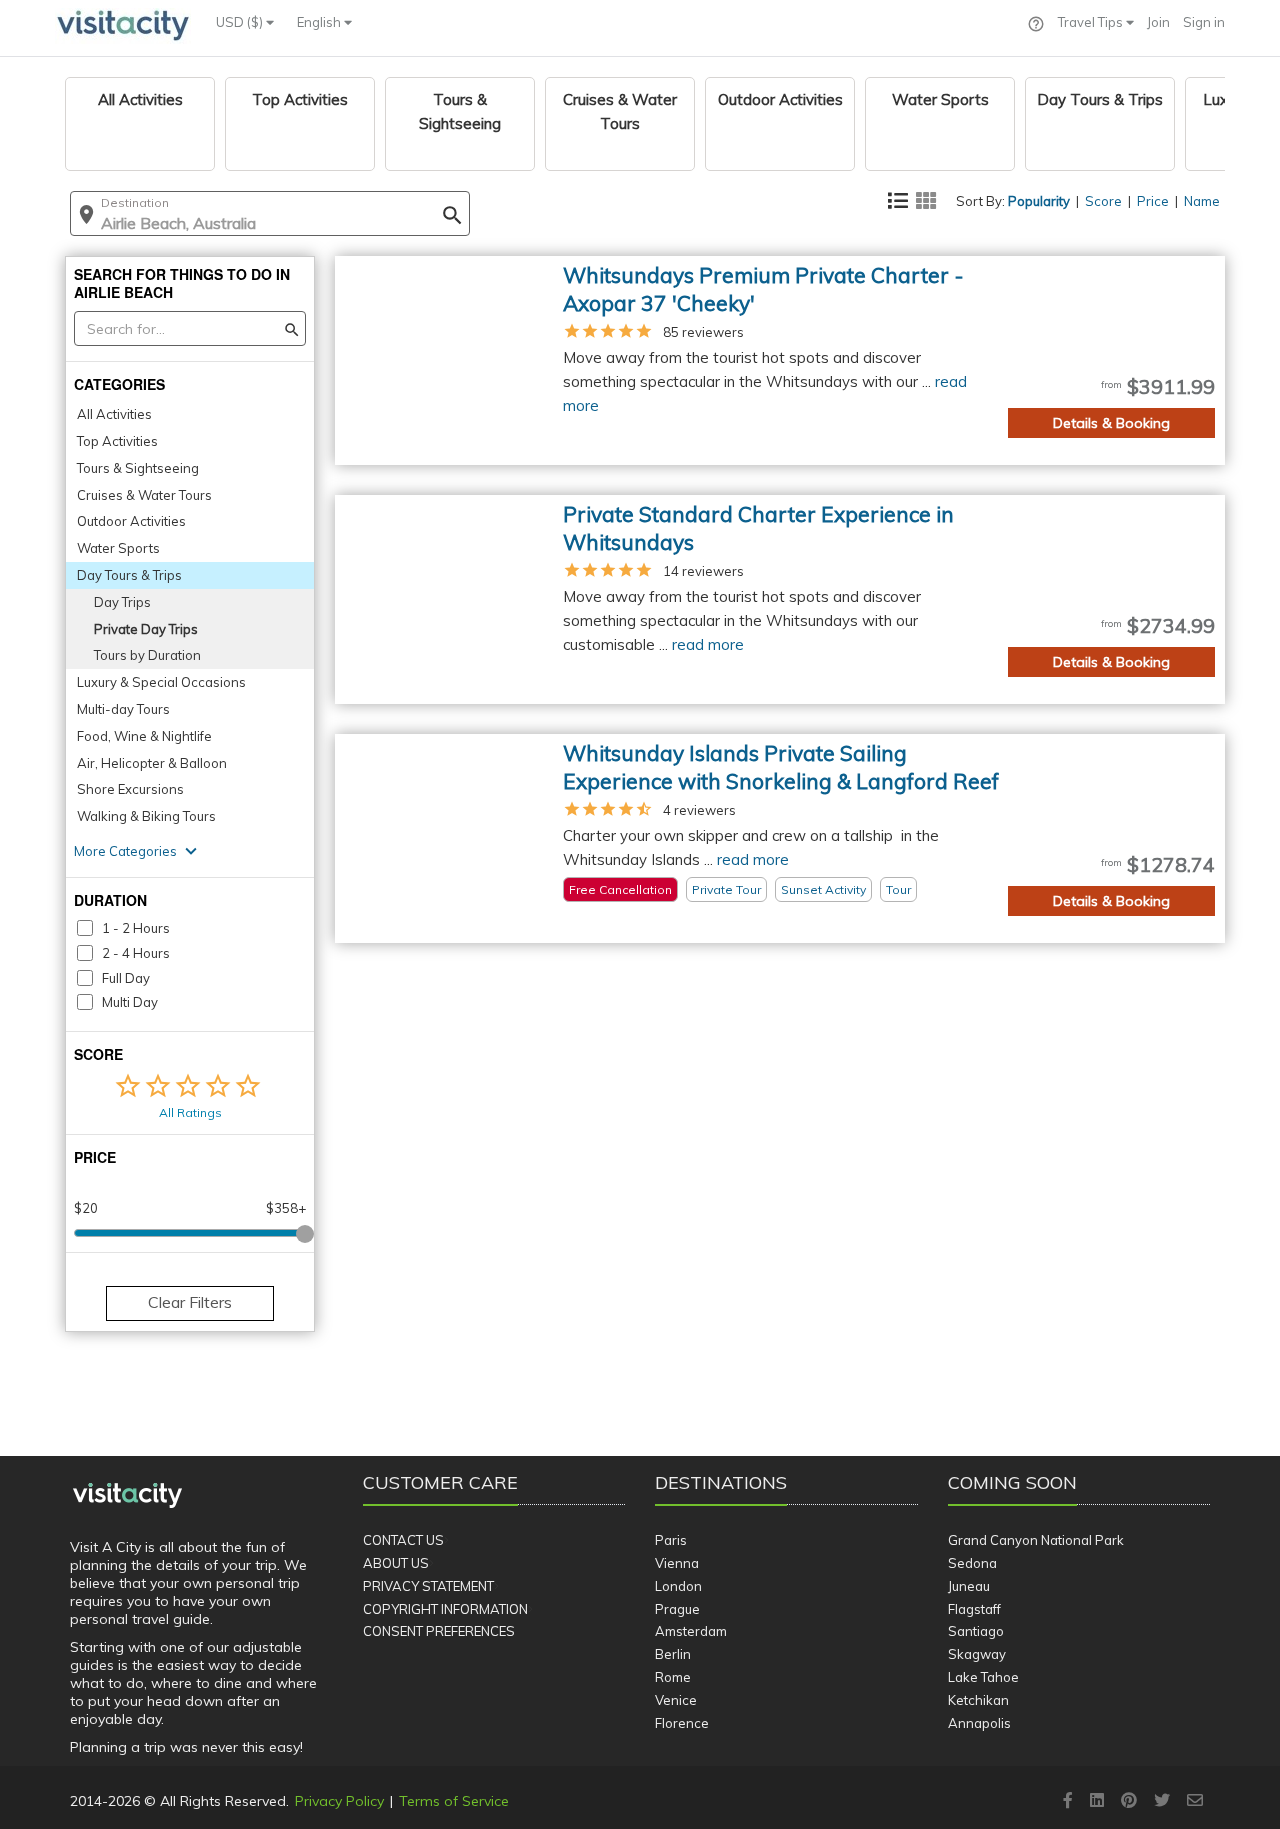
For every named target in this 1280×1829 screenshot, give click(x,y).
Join (1158, 22)
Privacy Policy (339, 1801)
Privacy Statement (428, 1586)
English (320, 22)
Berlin (673, 1654)
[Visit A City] (127, 1496)
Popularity (1039, 201)
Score (1103, 201)
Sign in (1204, 22)
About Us (396, 1563)
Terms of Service (454, 1801)
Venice (676, 1700)
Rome (673, 1677)
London (678, 1586)
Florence (682, 1723)
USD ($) (241, 22)
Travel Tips (1092, 22)
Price (1153, 201)
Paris (671, 1540)
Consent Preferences (439, 1631)
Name (1202, 201)
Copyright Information (445, 1609)
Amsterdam (691, 1631)
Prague (677, 1609)
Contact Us (403, 1540)
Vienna (677, 1563)
